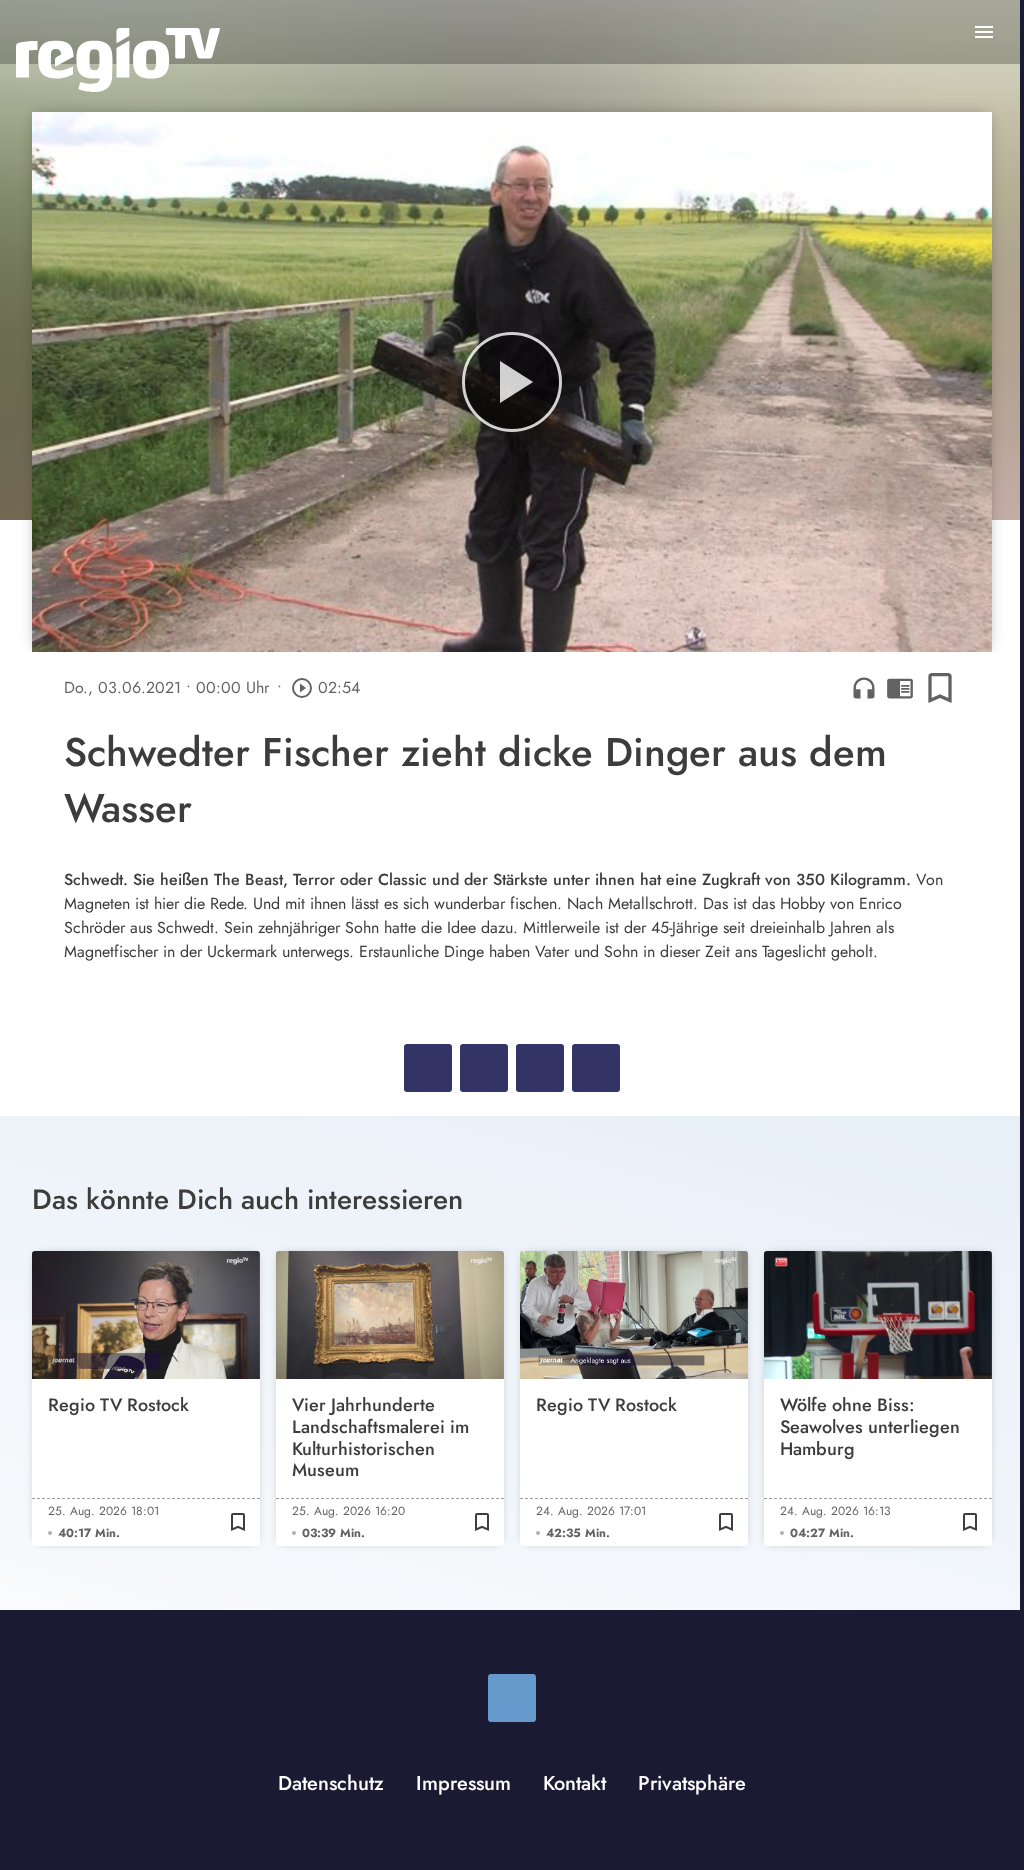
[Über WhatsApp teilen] (540, 1068)
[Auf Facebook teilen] (428, 1068)
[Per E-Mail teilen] (596, 1068)
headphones (864, 688)
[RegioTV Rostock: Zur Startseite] (118, 60)
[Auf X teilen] (484, 1068)
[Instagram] (512, 1698)
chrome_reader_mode (900, 688)
